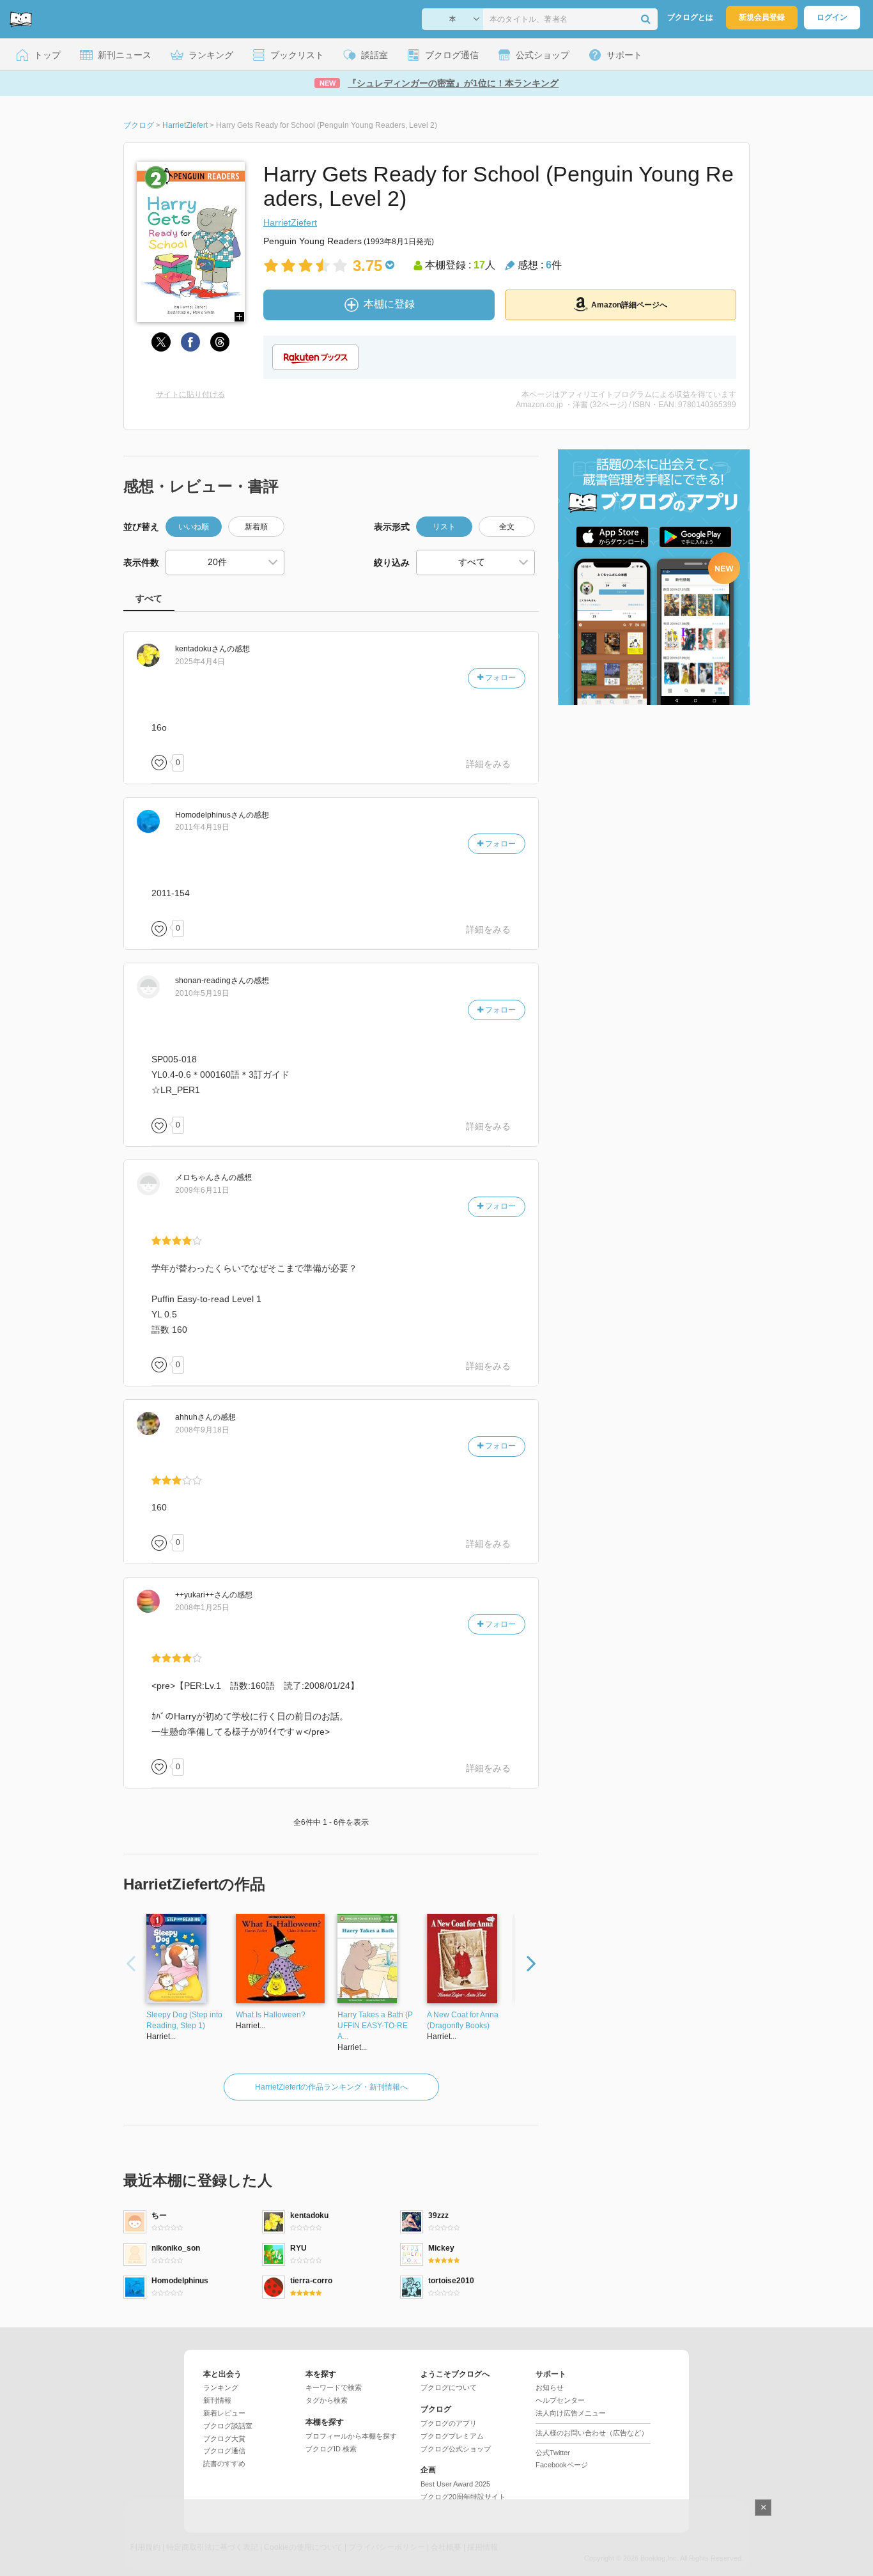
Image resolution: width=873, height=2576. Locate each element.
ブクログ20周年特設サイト (463, 2497)
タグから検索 (327, 2400)
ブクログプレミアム (452, 2436)
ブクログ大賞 (224, 2439)
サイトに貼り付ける (190, 394)
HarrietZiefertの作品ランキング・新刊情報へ (331, 2087)
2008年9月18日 (202, 1430)
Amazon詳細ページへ (629, 305)
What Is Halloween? (271, 2015)
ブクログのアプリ (449, 2423)
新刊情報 (217, 2400)
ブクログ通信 (224, 2451)
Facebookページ (562, 2465)
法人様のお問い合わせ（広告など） (592, 2433)
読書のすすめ (224, 2463)
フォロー (499, 678)
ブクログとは (690, 17)
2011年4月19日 (202, 827)
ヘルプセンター (560, 2400)
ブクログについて (449, 2387)
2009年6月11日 (202, 1190)
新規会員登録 (762, 17)
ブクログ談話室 (228, 2426)
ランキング (221, 2387)
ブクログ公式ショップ (456, 2449)
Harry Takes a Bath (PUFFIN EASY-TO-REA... (375, 2026)
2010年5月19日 (202, 993)
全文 (507, 527)
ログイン (832, 17)
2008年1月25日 (202, 1608)
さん (201, 649)
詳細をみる (488, 764)
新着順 (256, 527)
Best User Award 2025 (455, 2484)
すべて (149, 598)
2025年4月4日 (200, 662)
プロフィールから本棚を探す (351, 2436)
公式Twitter (553, 2453)
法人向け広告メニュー (571, 2413)
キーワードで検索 (334, 2387)
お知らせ (550, 2387)
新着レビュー (224, 2413)
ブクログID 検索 (331, 2449)
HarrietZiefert (290, 222)
